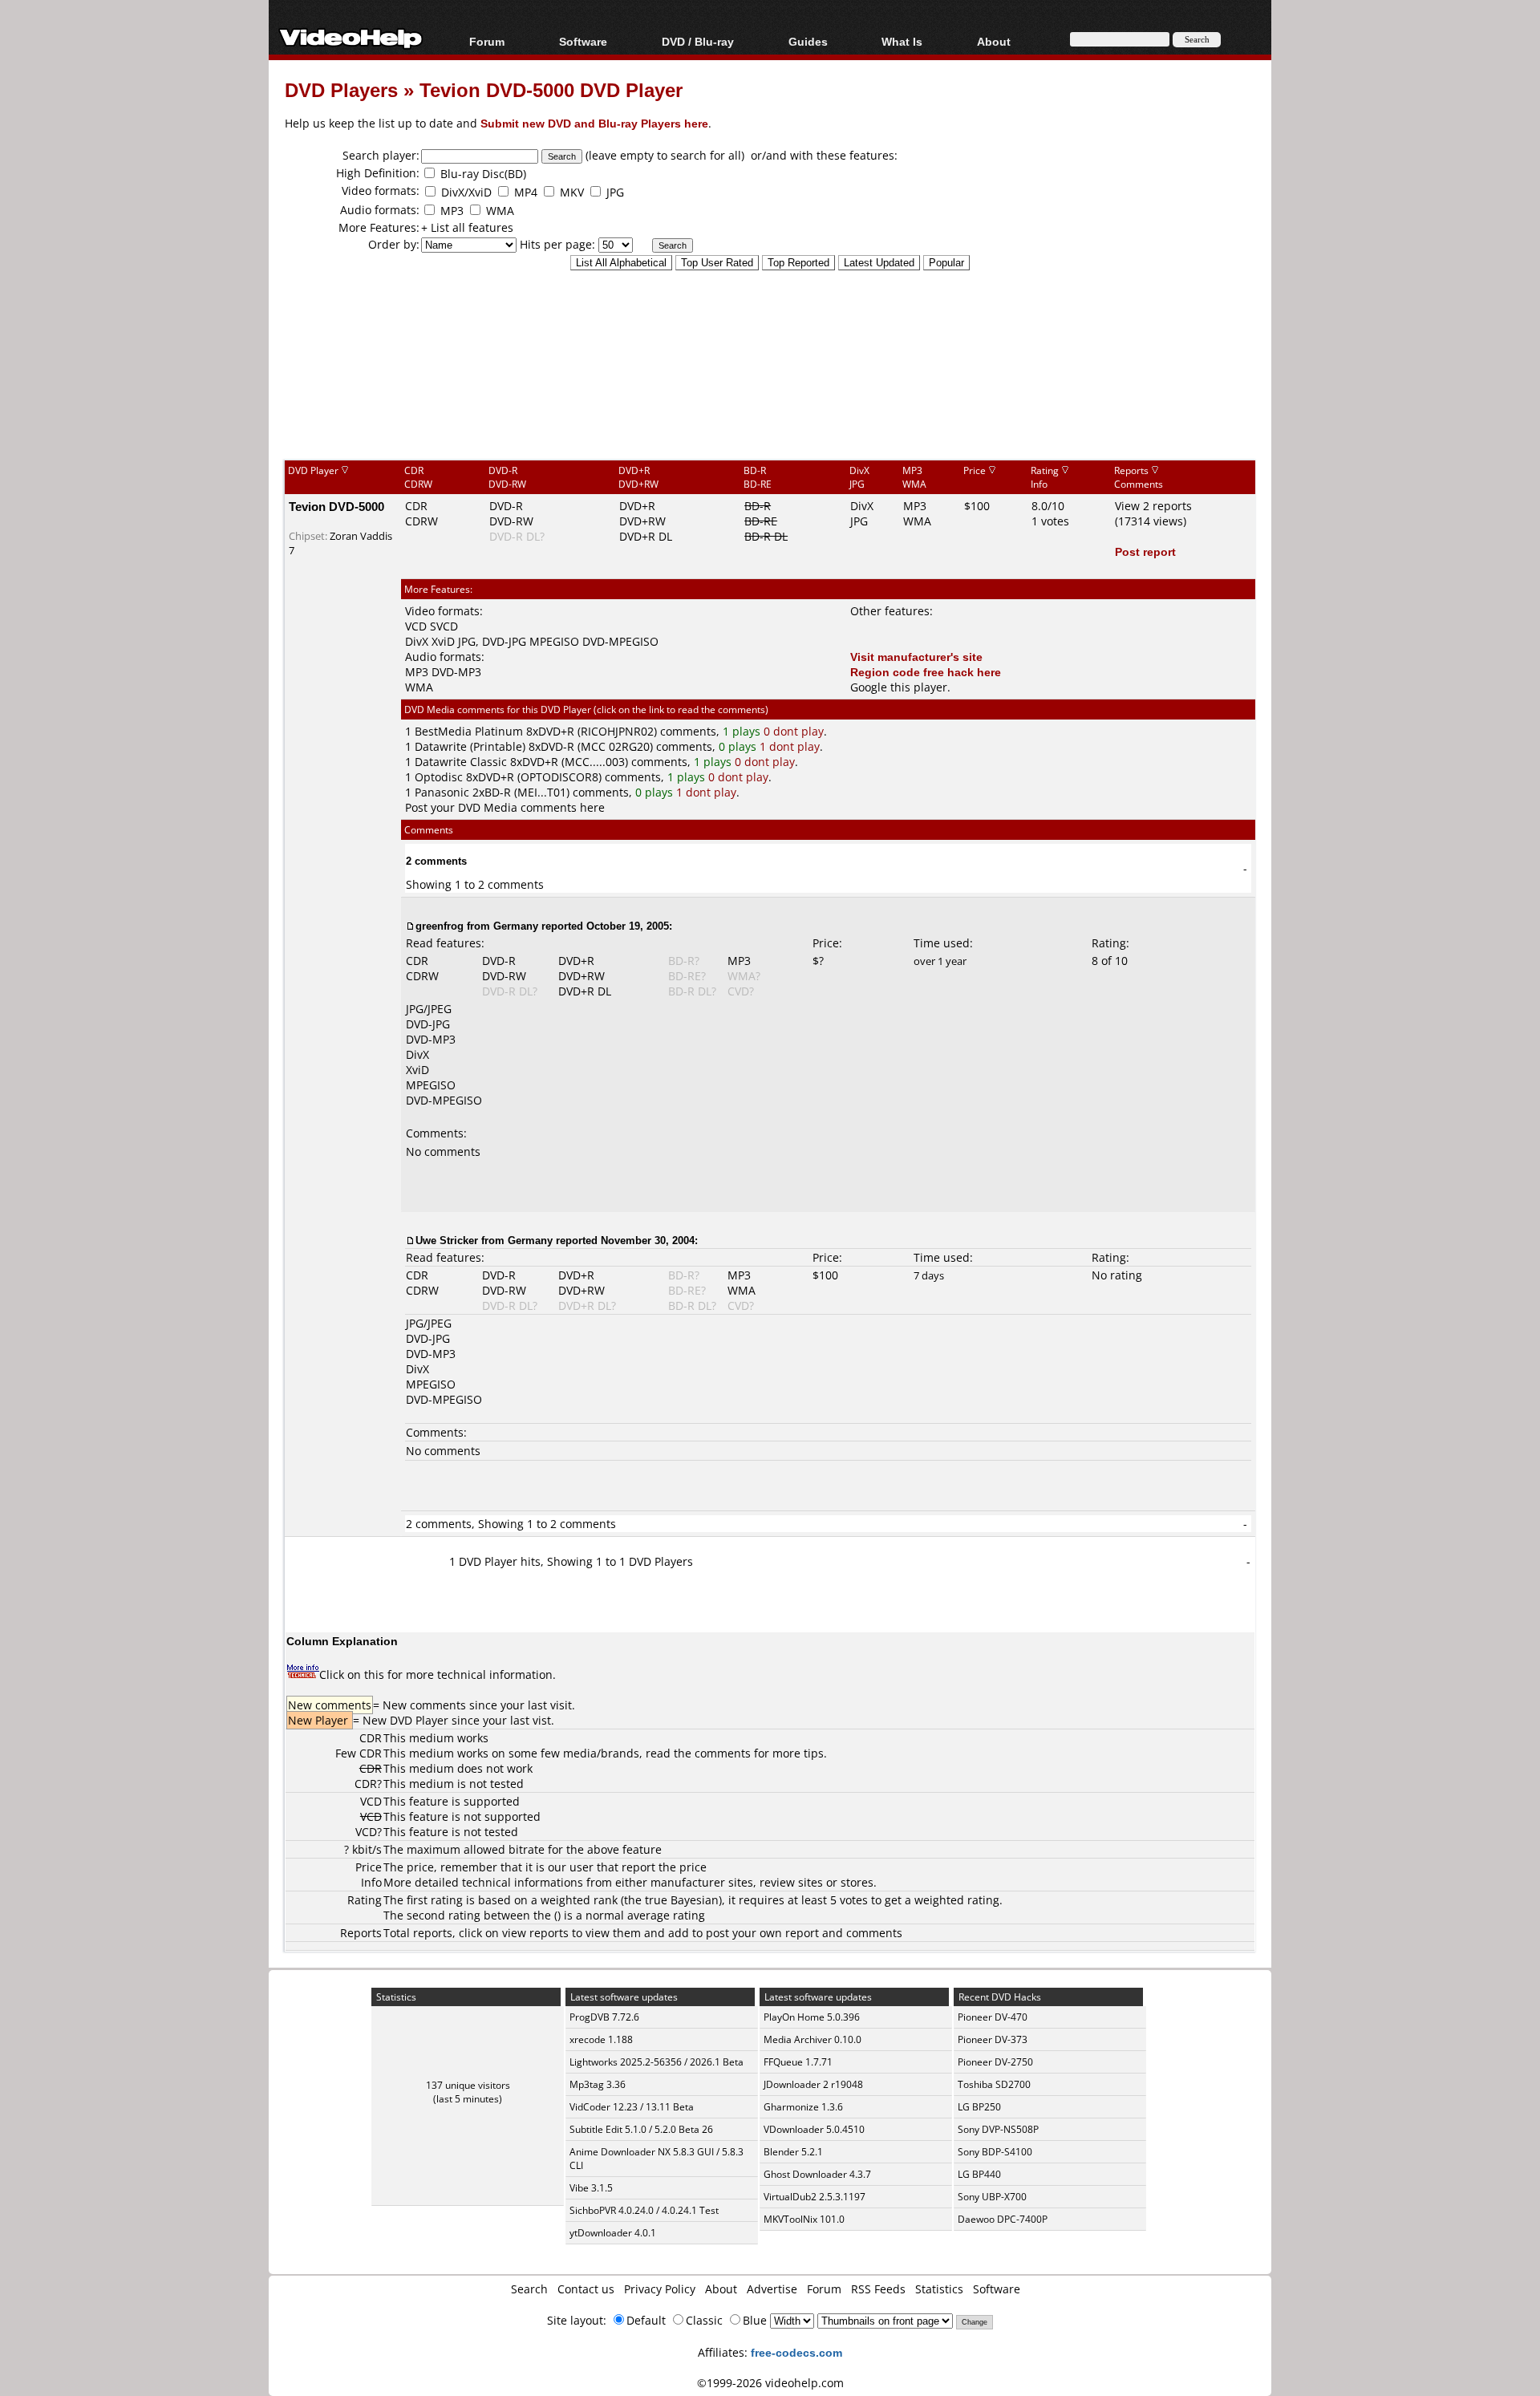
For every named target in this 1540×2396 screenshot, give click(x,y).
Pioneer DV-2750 (995, 2062)
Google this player (899, 687)
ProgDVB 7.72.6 (604, 2017)
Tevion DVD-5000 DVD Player (551, 89)
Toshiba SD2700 (994, 2084)
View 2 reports (1153, 506)
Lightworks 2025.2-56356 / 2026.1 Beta (657, 2062)
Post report (1145, 551)
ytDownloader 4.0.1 (613, 2233)
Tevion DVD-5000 (336, 506)
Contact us (586, 2289)
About (721, 2289)
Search (529, 2289)
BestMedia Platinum (469, 731)
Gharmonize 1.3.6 (803, 2107)
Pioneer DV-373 (993, 2039)
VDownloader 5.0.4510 (814, 2129)
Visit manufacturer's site (916, 657)
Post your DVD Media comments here (505, 807)
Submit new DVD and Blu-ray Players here (594, 123)
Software (583, 41)
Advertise (772, 2289)
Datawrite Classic (461, 762)
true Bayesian (682, 1900)
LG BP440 (979, 2174)
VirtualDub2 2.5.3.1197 (815, 2197)
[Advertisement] (770, 392)
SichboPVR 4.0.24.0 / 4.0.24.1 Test (644, 2210)
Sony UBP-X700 (992, 2197)
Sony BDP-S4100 (995, 2152)
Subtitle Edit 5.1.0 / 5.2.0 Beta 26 (641, 2129)
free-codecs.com (796, 2352)
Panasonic (442, 792)
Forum (487, 41)
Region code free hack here (926, 672)
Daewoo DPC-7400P (1003, 2219)
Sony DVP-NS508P (998, 2129)
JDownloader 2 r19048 (813, 2084)
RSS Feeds (878, 2289)
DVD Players (341, 89)
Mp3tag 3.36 (598, 2084)
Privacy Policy (660, 2289)
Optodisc (439, 777)
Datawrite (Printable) (470, 746)
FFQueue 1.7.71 (798, 2062)
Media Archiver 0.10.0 (813, 2039)
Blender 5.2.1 (793, 2152)
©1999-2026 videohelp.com (770, 2383)
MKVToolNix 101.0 (804, 2219)
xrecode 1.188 (601, 2039)
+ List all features (467, 227)
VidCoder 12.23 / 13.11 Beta (632, 2107)
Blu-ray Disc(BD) (483, 174)
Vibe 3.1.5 (591, 2188)
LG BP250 (979, 2107)
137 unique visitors (468, 2085)
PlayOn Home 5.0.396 (812, 2017)
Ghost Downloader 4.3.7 (817, 2174)
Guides (808, 41)
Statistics (939, 2289)
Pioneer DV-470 (993, 2017)
